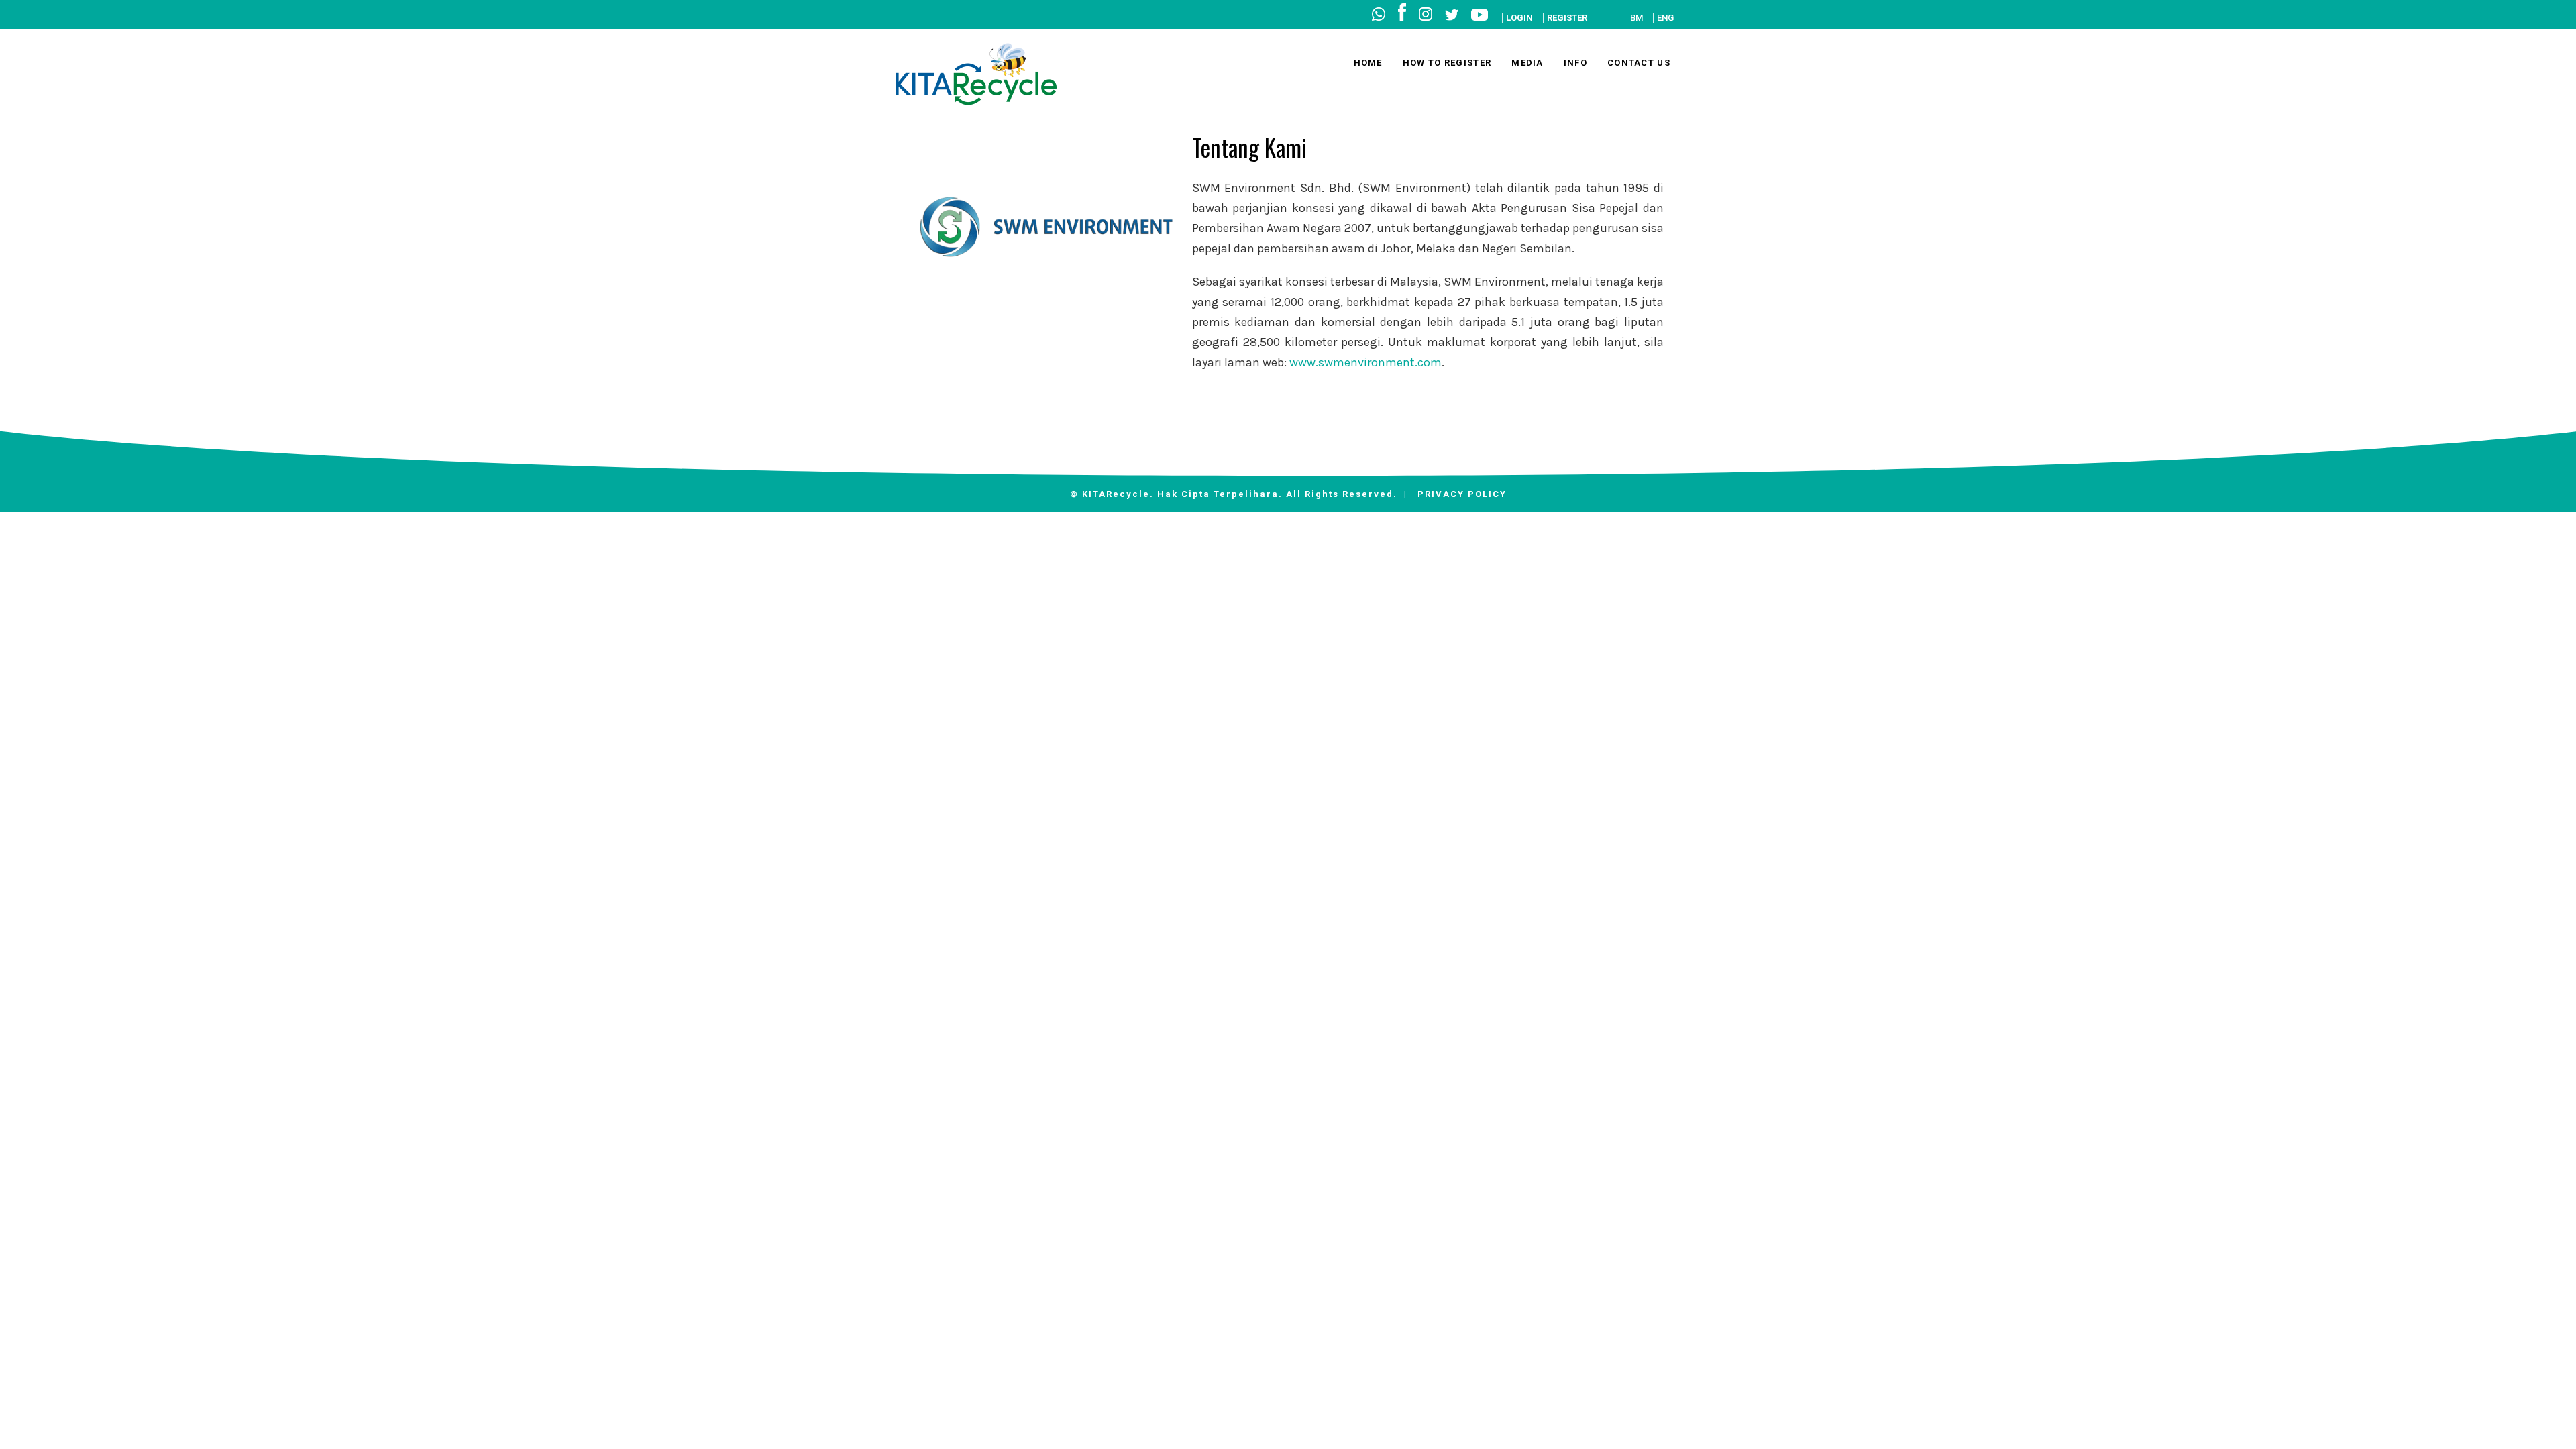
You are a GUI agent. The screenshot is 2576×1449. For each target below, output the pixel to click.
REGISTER (1567, 18)
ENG (1665, 18)
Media (1527, 63)
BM (1636, 18)
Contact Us (1639, 63)
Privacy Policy (1462, 494)
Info (1575, 63)
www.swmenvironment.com (1365, 362)
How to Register (1447, 63)
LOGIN (1519, 18)
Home (1368, 63)
